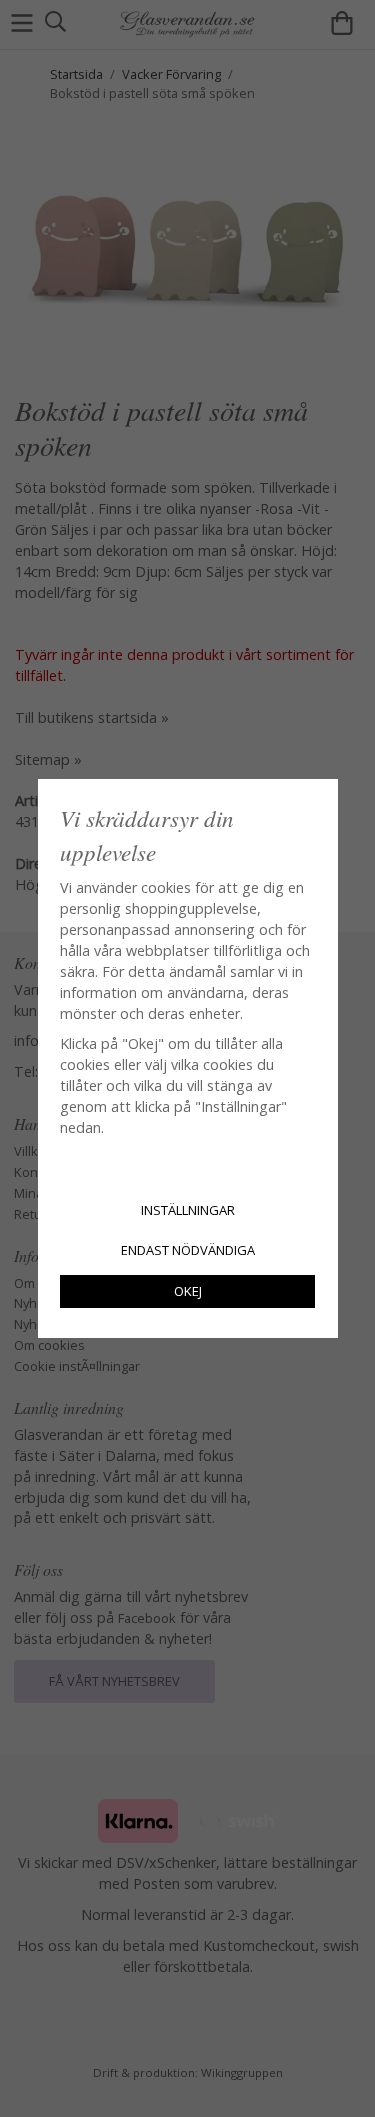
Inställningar (188, 1210)
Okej (188, 1291)
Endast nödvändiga (188, 1250)
